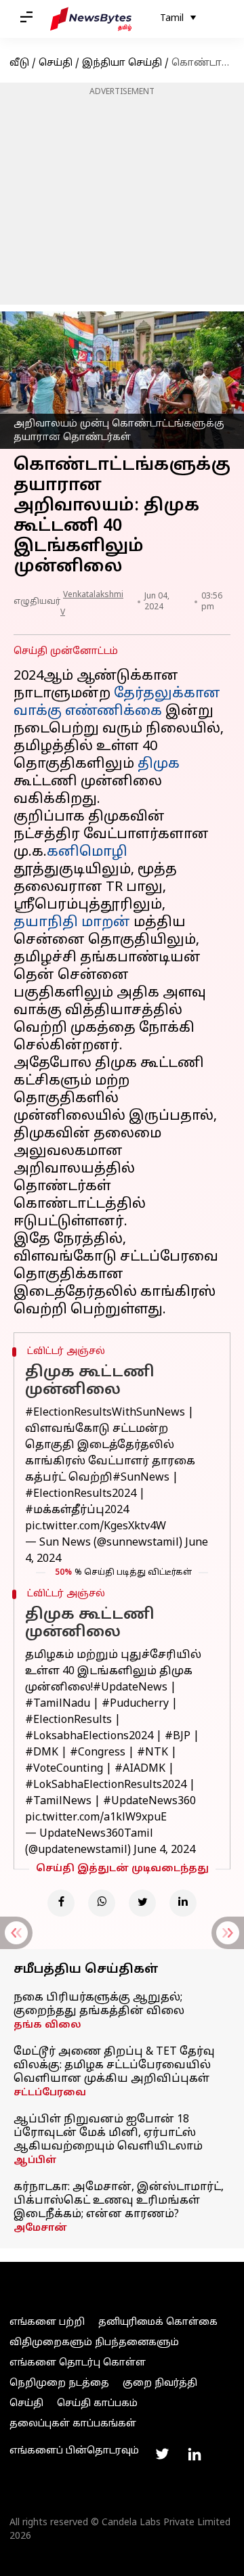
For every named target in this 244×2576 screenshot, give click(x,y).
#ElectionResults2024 (81, 1494)
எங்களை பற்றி (47, 2322)
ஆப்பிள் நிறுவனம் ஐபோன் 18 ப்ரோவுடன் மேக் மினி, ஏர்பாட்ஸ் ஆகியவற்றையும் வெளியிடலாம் (108, 2133)
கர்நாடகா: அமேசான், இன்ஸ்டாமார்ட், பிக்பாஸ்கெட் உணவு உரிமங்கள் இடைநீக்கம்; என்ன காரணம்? (119, 2201)
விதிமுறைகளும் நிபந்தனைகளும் (94, 2343)
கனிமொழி (87, 852)
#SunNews (141, 1478)
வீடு (19, 63)
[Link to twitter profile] (162, 2454)
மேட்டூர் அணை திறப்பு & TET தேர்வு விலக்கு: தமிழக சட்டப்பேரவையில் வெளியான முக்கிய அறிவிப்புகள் (114, 2066)
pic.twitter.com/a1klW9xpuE (96, 1818)
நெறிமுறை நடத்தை (59, 2383)
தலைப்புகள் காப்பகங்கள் (73, 2424)
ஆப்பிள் (35, 2161)
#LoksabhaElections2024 (89, 1737)
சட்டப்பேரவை (50, 2093)
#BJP (178, 1737)
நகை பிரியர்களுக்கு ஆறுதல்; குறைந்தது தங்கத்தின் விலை (99, 2005)
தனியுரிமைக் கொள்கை (158, 2322)
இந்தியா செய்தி (122, 63)
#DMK (42, 1753)
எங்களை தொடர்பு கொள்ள (78, 2363)
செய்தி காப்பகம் (97, 2404)
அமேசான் (40, 2228)
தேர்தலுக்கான (167, 694)
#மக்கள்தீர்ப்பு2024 (77, 1510)
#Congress (98, 1753)
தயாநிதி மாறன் (72, 923)
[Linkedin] (183, 1903)
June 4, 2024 (164, 1850)
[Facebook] (61, 1903)
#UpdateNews (130, 1688)
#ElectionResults (68, 1720)
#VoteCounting (64, 1769)
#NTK (152, 1753)
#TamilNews (58, 1802)
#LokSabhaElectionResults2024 (106, 1785)
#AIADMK (140, 1769)
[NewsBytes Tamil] (91, 19)
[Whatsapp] (102, 1903)
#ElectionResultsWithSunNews (105, 1413)
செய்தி (56, 63)
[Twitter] (142, 1903)
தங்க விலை (47, 2025)
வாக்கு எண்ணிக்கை (88, 712)
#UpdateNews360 (149, 1802)
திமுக (159, 764)
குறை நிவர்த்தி (160, 2383)
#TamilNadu (58, 1704)
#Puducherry (135, 1704)
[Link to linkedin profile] (195, 2454)
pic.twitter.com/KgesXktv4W (96, 1527)
